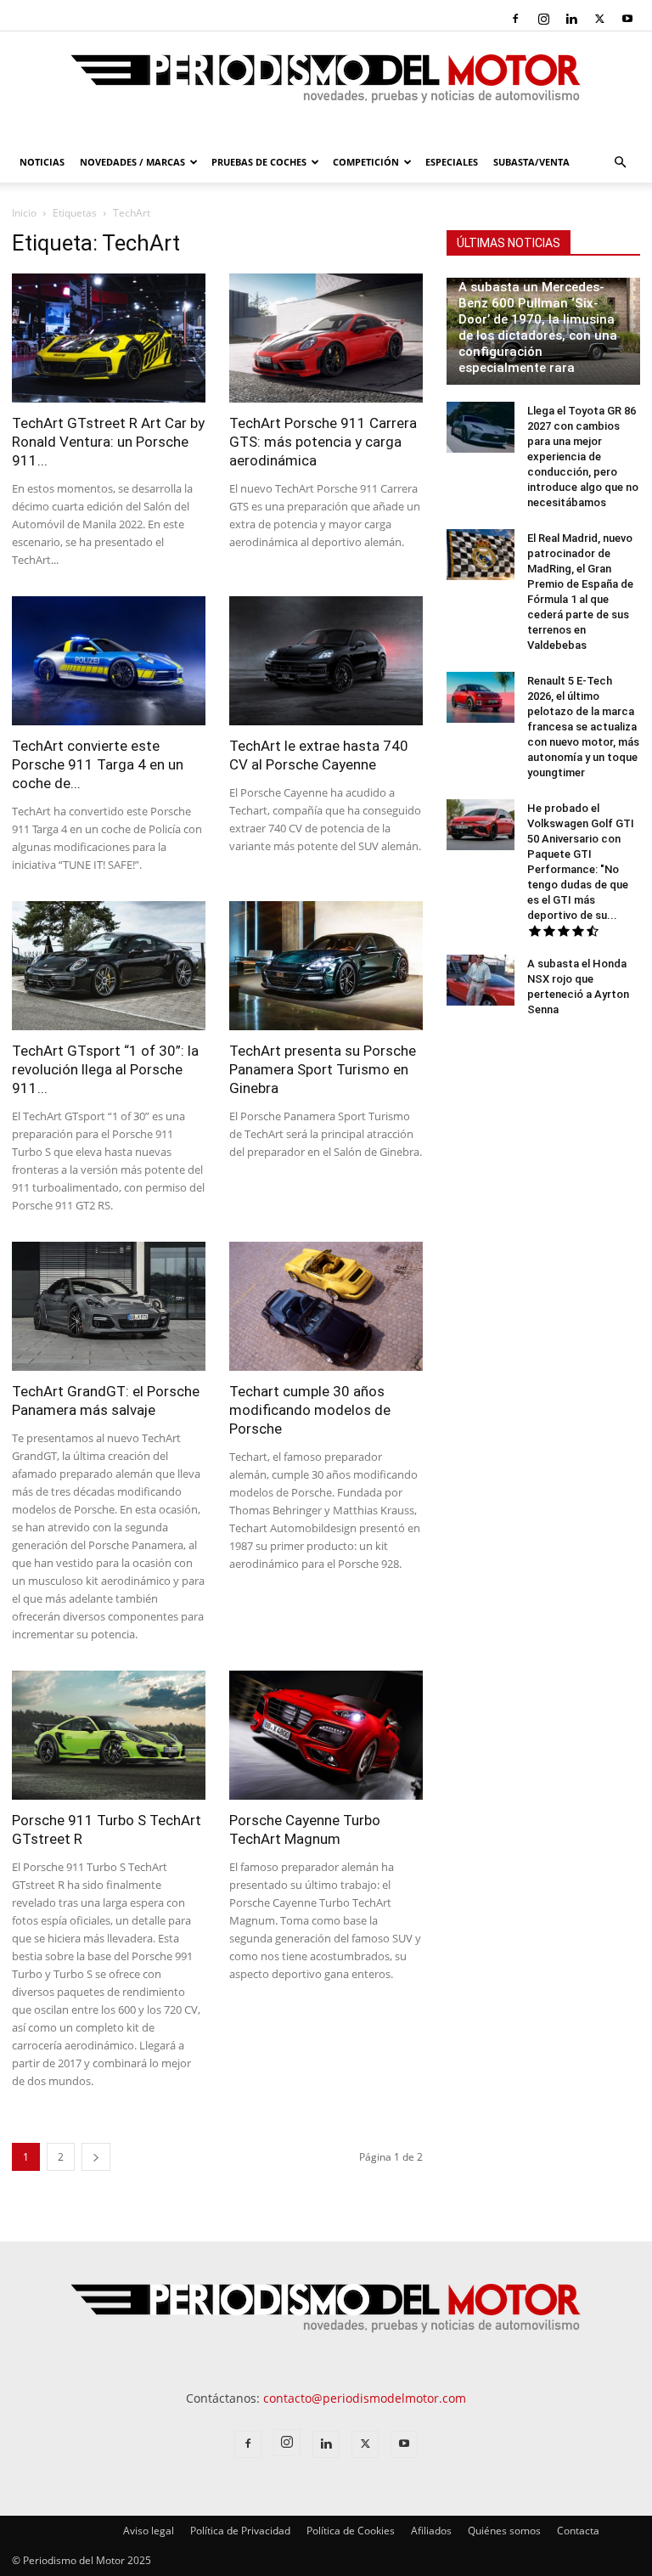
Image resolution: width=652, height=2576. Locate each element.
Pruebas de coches (259, 162)
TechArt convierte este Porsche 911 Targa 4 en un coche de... (98, 764)
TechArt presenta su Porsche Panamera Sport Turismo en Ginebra (323, 1069)
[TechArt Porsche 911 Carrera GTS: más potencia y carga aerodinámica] (326, 338)
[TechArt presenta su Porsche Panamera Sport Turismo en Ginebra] (326, 966)
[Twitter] (599, 19)
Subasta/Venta (531, 162)
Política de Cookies (351, 2531)
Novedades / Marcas (132, 162)
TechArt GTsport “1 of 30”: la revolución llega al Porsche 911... (105, 1069)
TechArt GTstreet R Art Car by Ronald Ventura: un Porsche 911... (108, 442)
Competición (366, 162)
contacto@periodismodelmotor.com (365, 2398)
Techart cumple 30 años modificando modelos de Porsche (310, 1410)
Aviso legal (149, 2531)
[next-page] (96, 2157)
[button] (620, 163)
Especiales (452, 162)
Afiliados (431, 2531)
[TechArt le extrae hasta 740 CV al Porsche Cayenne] (326, 661)
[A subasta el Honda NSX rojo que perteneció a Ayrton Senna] (481, 980)
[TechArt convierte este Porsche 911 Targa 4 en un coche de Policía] (109, 661)
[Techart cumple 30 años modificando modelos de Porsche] (326, 1306)
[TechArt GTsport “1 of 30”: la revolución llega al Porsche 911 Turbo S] (109, 966)
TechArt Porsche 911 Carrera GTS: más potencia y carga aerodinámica (323, 442)
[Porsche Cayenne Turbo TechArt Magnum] (326, 1735)
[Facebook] (515, 19)
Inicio (24, 213)
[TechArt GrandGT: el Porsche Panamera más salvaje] (109, 1306)
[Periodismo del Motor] (326, 87)
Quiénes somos (504, 2531)
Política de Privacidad (240, 2531)
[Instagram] (543, 19)
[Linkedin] (571, 19)
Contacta (578, 2531)
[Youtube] (627, 19)
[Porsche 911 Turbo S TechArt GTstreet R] (109, 1735)
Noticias (42, 162)
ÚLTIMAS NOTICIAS (509, 243)
